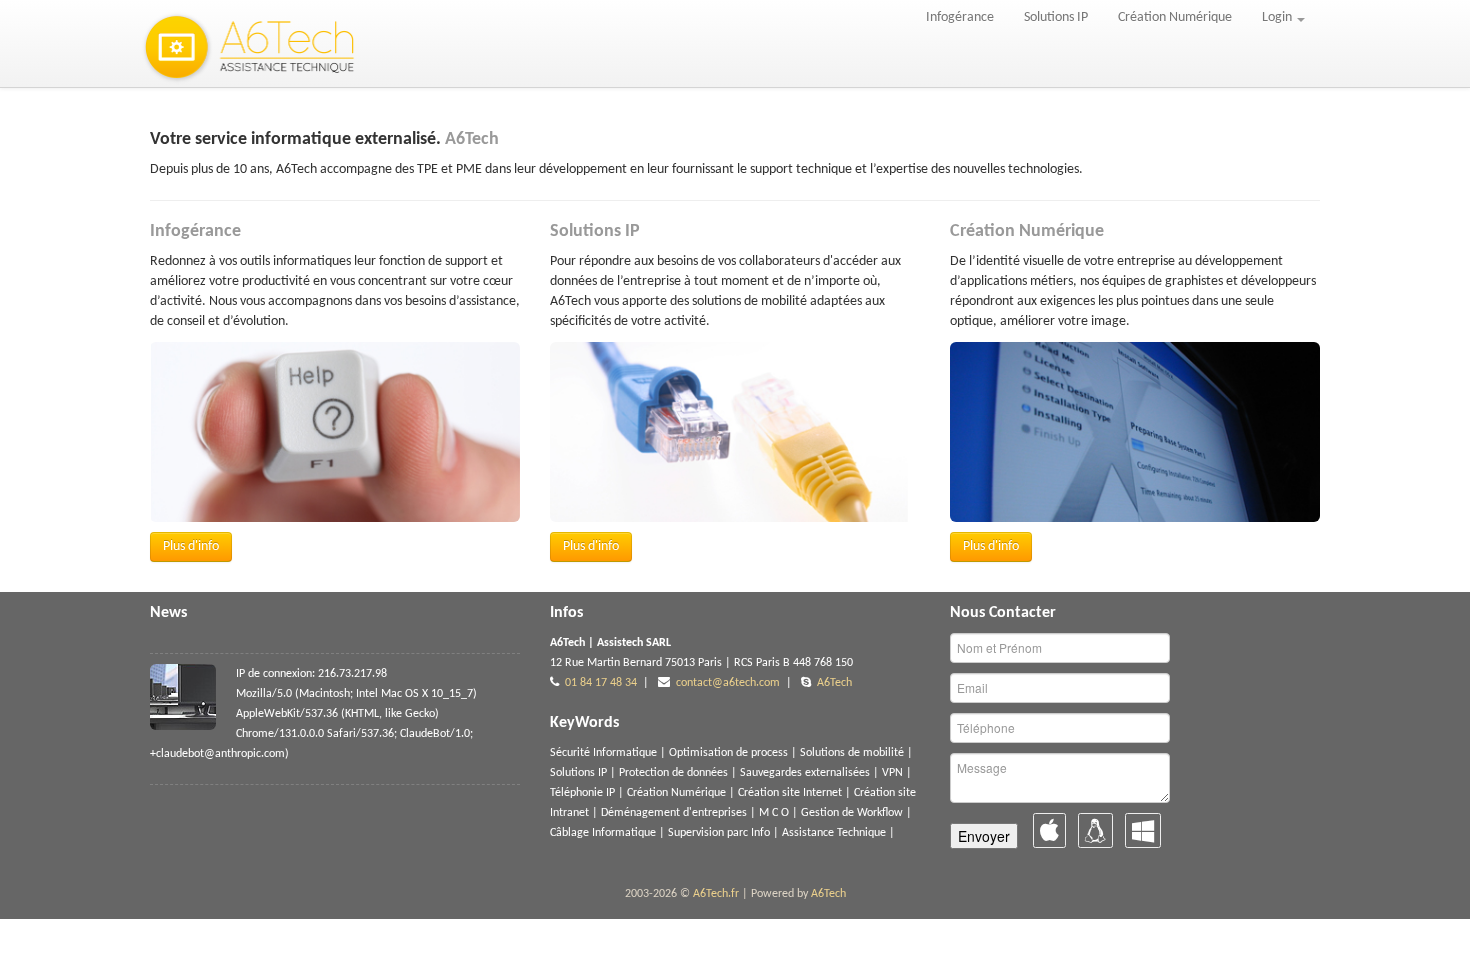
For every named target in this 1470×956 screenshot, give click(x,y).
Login (1278, 17)
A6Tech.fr (716, 894)
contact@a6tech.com (728, 683)
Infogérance (960, 17)
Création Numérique (1175, 17)
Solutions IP (1056, 17)
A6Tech (834, 683)
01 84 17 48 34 (601, 683)
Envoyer (984, 836)
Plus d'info (191, 546)
